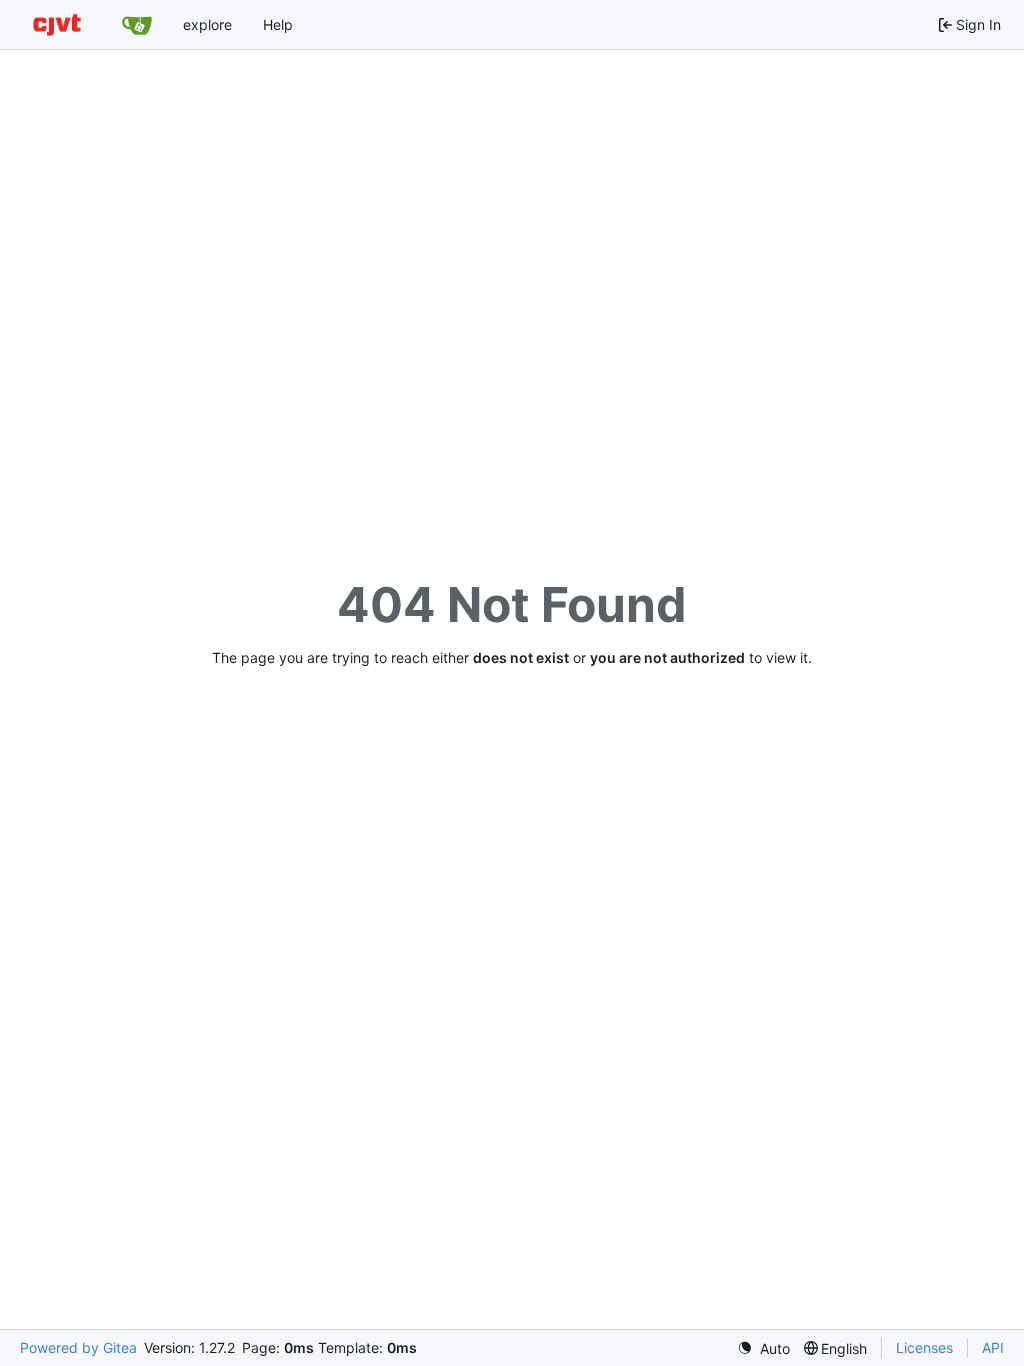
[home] (57, 24)
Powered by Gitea (78, 1347)
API (993, 1347)
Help (278, 24)
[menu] (763, 1348)
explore (207, 24)
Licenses (924, 1347)
